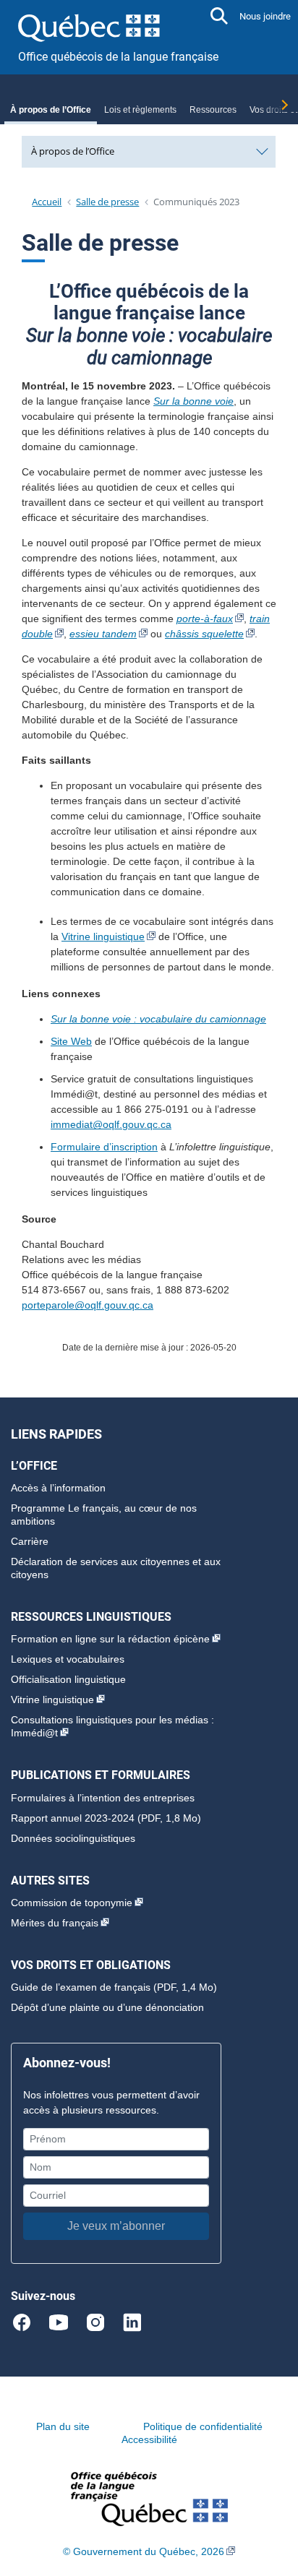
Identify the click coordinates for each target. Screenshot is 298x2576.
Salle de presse (107, 202)
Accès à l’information (58, 1488)
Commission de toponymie (72, 1903)
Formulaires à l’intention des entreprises (103, 1798)
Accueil (47, 202)
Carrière (30, 1541)
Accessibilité (149, 2439)
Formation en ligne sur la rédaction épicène (110, 1639)
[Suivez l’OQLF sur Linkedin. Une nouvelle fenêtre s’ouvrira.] (132, 2322)
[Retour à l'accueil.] (149, 2498)
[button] (219, 16)
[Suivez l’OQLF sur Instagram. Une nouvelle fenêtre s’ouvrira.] (102, 2322)
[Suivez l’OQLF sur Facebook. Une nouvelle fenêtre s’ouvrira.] (28, 2322)
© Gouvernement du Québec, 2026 (144, 2551)
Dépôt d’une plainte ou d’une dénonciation (107, 2007)
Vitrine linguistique (103, 936)
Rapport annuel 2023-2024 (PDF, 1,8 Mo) (106, 1818)
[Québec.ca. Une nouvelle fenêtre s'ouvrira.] (89, 25)
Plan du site (63, 2426)
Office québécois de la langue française (118, 57)
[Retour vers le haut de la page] (273, 2497)
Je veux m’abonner (116, 2226)
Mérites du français (55, 1923)
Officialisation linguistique (68, 1679)
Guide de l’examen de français (81, 1987)
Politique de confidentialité (203, 2426)
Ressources (213, 110)
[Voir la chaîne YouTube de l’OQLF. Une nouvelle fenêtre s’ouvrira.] (65, 2322)
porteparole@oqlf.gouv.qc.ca (88, 1305)
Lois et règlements (140, 110)
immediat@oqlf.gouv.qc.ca (111, 1124)
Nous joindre (265, 16)
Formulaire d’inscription (104, 1147)
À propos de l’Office (51, 110)
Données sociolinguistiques (73, 1838)
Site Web (71, 1041)
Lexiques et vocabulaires (68, 1659)
